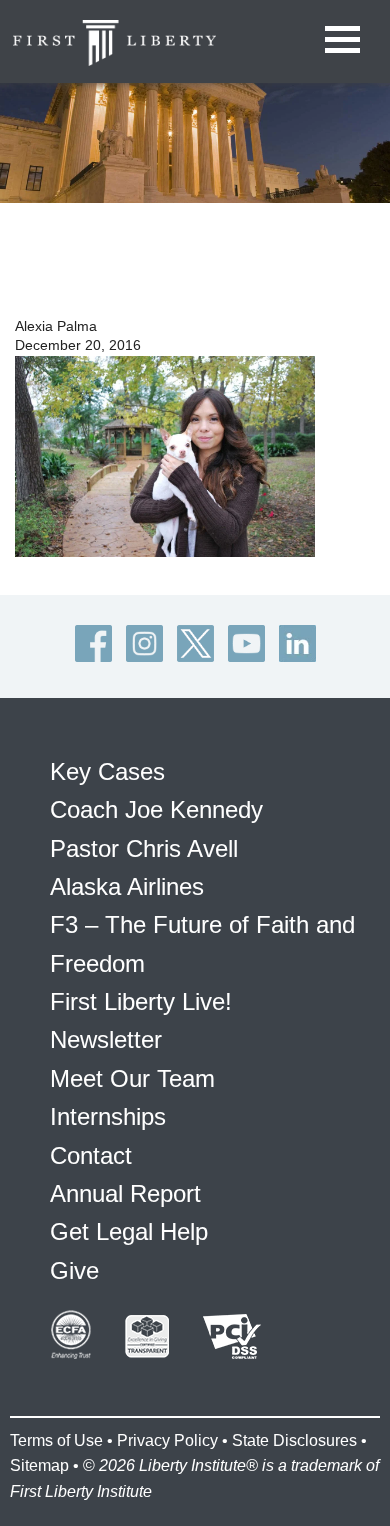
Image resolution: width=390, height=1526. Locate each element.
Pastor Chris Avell (144, 848)
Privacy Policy (167, 1440)
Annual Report (125, 1193)
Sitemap (39, 1465)
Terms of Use (56, 1440)
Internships (108, 1116)
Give (74, 1270)
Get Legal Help (129, 1231)
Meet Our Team (132, 1078)
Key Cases (107, 771)
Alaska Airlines (127, 886)
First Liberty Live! (141, 1001)
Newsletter (106, 1039)
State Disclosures (294, 1440)
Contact (91, 1155)
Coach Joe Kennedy (156, 809)
